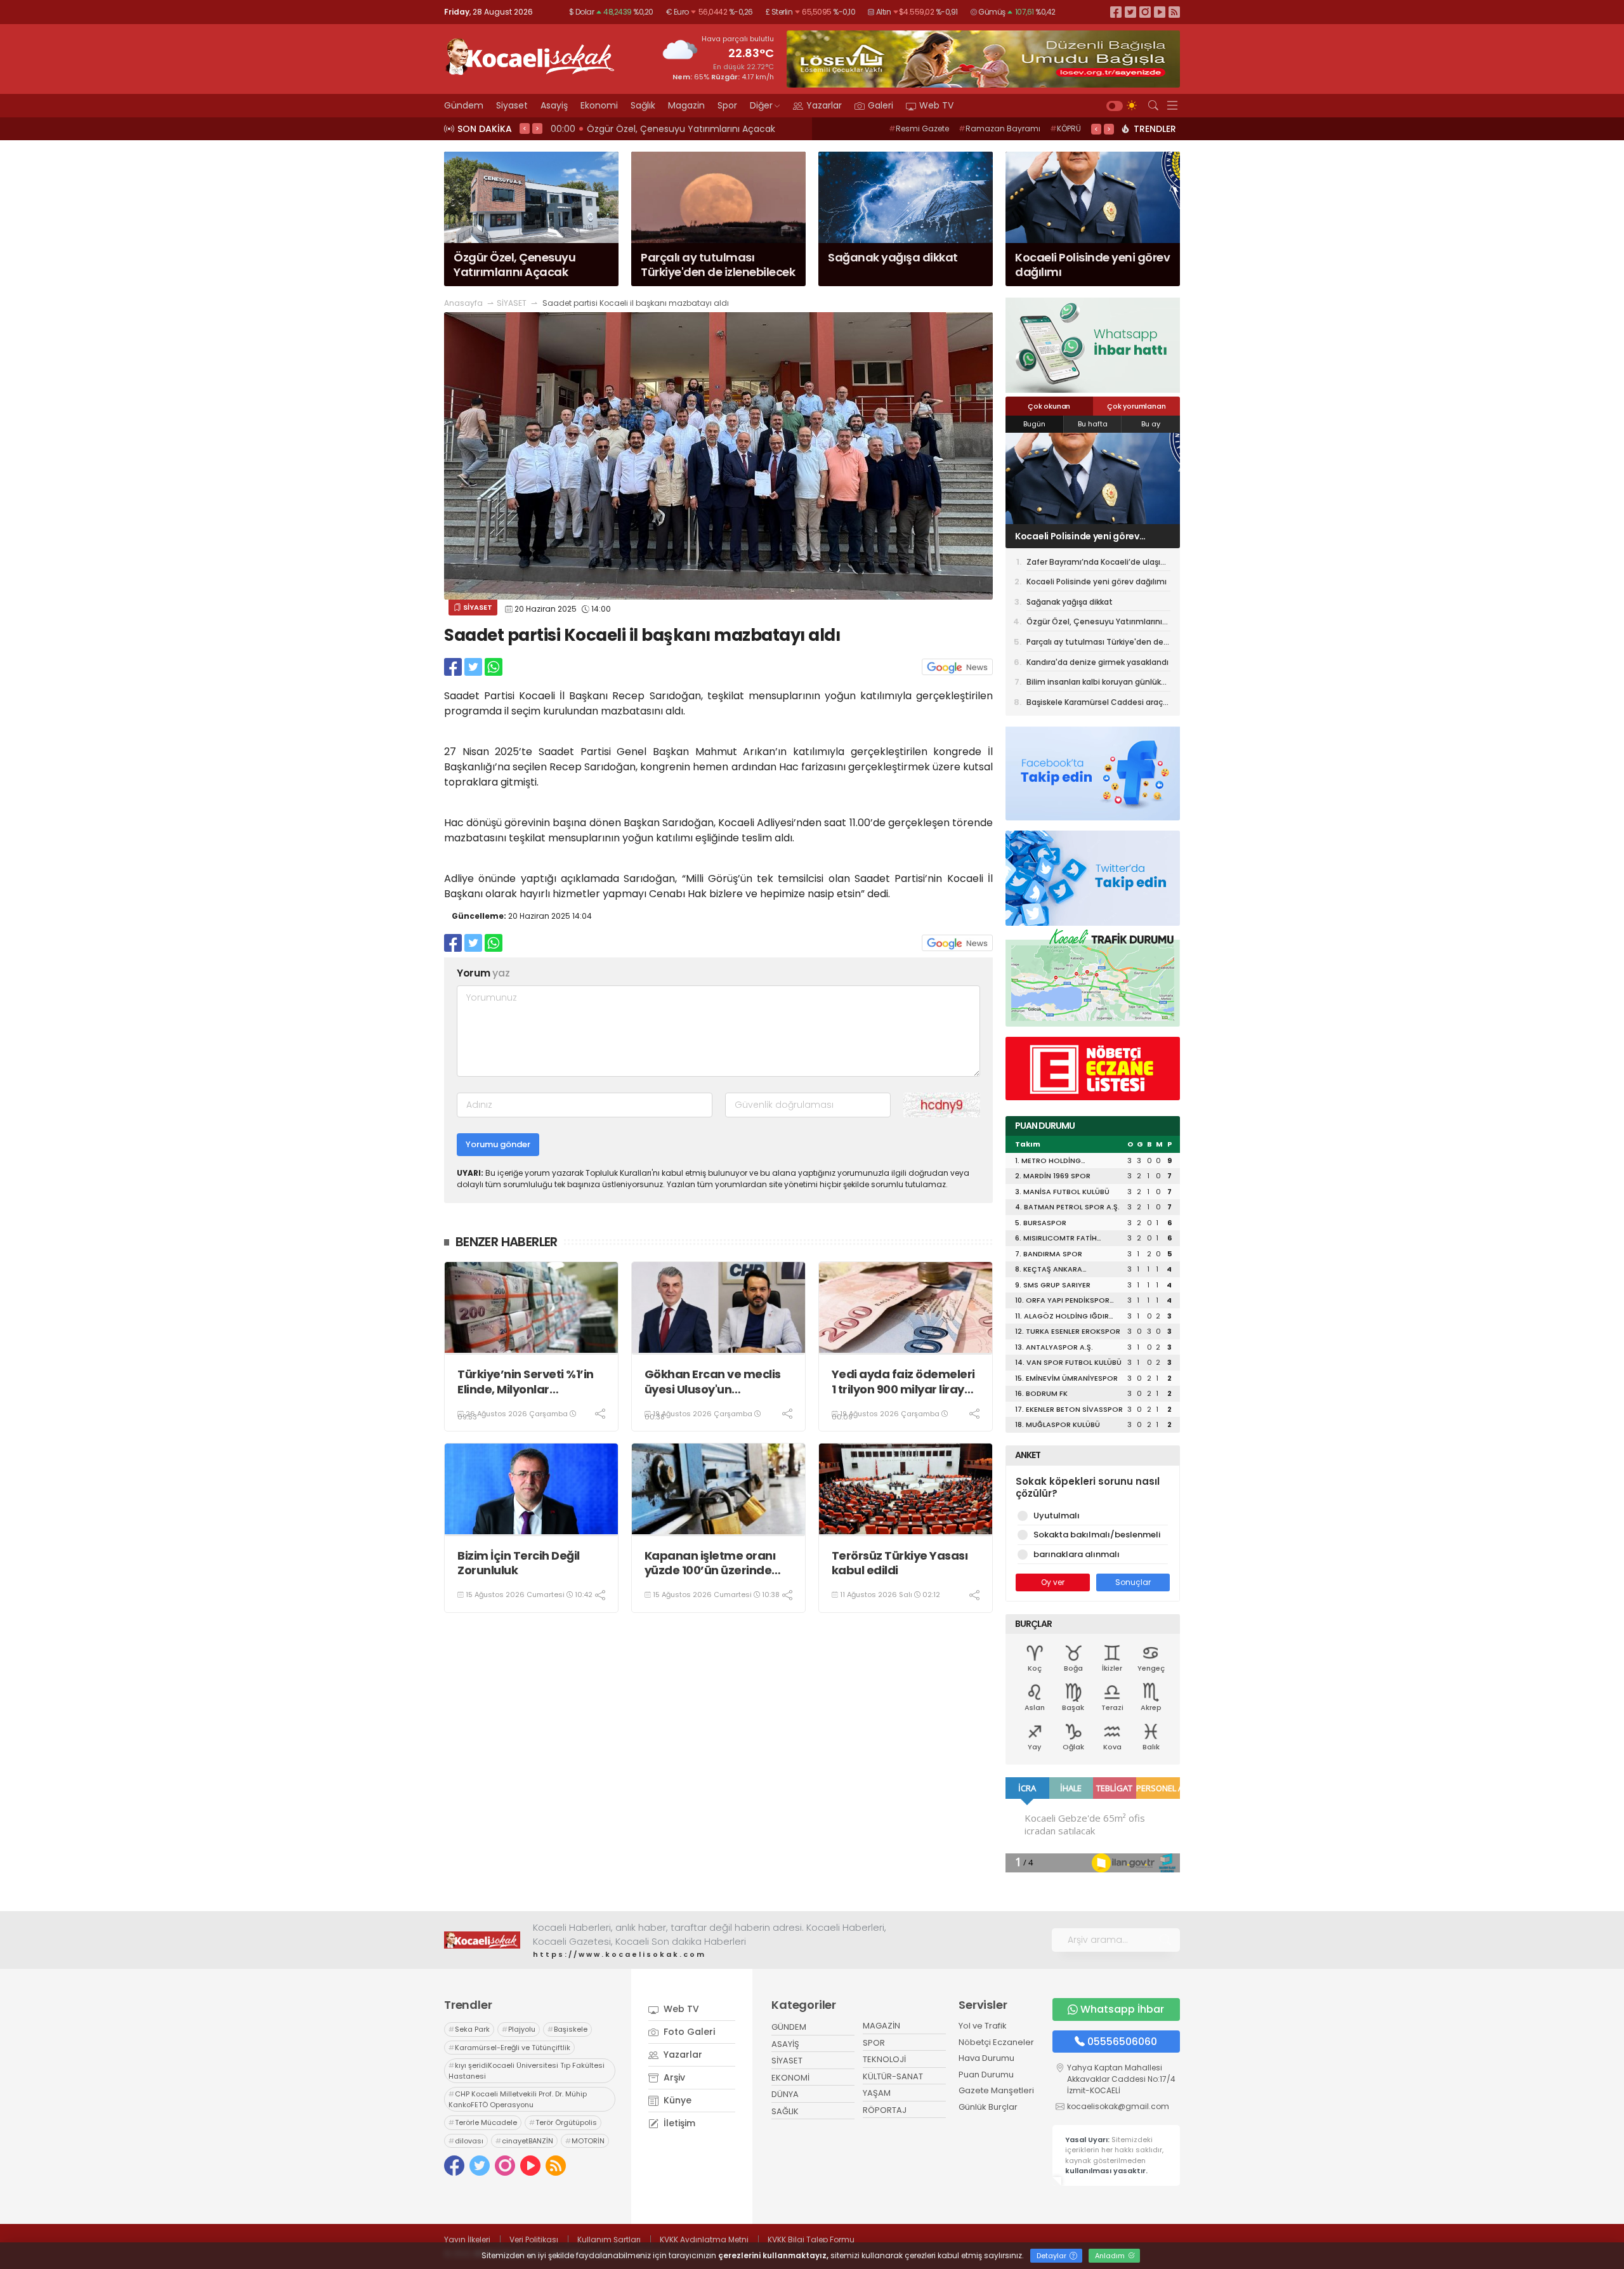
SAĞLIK (785, 2111)
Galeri (881, 105)
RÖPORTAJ (885, 2110)
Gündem (464, 105)
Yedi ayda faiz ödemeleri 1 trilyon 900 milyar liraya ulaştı (903, 1382)
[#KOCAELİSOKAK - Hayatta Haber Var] (530, 55)
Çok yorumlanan (1136, 406)
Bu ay (1151, 424)
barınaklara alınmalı (1077, 1554)
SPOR (874, 2043)
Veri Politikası (534, 2239)
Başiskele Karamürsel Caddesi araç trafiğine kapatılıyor (1095, 704)
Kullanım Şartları (609, 2239)
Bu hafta (1093, 424)
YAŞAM (877, 2093)
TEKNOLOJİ (884, 2059)
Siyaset (512, 105)
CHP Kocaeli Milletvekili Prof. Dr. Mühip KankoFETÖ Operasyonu (518, 2099)
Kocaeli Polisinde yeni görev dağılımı (1097, 582)
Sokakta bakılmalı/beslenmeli (1097, 1535)
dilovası (466, 2141)
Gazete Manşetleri (996, 2090)
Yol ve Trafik (983, 2026)
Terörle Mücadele (483, 2122)
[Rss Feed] (1174, 12)
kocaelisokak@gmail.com (1118, 2106)
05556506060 (1122, 2042)
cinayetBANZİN (524, 2141)
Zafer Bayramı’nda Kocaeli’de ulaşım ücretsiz (1097, 564)
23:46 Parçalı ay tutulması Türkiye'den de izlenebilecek (675, 129)
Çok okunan (1049, 406)
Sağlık (643, 105)
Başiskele (567, 2029)
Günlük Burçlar (988, 2107)
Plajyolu (519, 2029)
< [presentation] (525, 128)
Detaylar (1052, 2256)
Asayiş (554, 105)
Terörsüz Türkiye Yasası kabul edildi (900, 1563)
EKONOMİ (790, 2078)
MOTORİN (585, 2141)
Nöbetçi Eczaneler (996, 2042)
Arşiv (673, 2077)
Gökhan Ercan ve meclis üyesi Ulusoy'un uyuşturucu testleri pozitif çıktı (718, 1382)
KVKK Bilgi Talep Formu (811, 2239)
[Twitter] (1130, 12)
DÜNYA (785, 2094)
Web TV (936, 105)
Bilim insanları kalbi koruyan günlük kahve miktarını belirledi (1094, 684)
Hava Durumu (986, 2058)
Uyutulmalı (1057, 1516)
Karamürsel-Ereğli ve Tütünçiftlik (509, 2048)
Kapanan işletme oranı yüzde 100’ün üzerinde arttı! (710, 1563)
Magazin (686, 105)
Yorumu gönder (498, 1144)
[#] (482, 1940)
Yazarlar (824, 105)
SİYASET (512, 303)
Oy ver (1053, 1582)
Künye (676, 2100)
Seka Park (469, 2029)
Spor (727, 105)
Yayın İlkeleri (467, 2239)
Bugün (1034, 424)
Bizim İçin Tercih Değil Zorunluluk (519, 1563)
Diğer (761, 105)
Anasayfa (463, 303)
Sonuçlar (1133, 1582)
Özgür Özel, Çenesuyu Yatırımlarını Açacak (1094, 624)
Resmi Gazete (919, 128)
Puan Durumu (986, 2075)
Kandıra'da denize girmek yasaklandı (1097, 662)
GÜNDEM (789, 2027)
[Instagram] (1145, 12)
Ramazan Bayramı (999, 128)
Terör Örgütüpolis (563, 2122)
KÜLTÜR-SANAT (893, 2076)
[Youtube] (1160, 12)
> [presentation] (537, 128)
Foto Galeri (688, 2032)
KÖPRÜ (1065, 128)
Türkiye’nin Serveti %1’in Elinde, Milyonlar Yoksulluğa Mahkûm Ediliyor (526, 1382)
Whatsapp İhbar (1122, 2009)
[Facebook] (1116, 12)
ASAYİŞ (785, 2044)
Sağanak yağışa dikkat (1066, 536)
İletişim (678, 2123)
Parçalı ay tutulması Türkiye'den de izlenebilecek (1095, 644)
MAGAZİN (881, 2026)
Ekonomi (599, 105)
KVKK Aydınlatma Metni (704, 2239)
